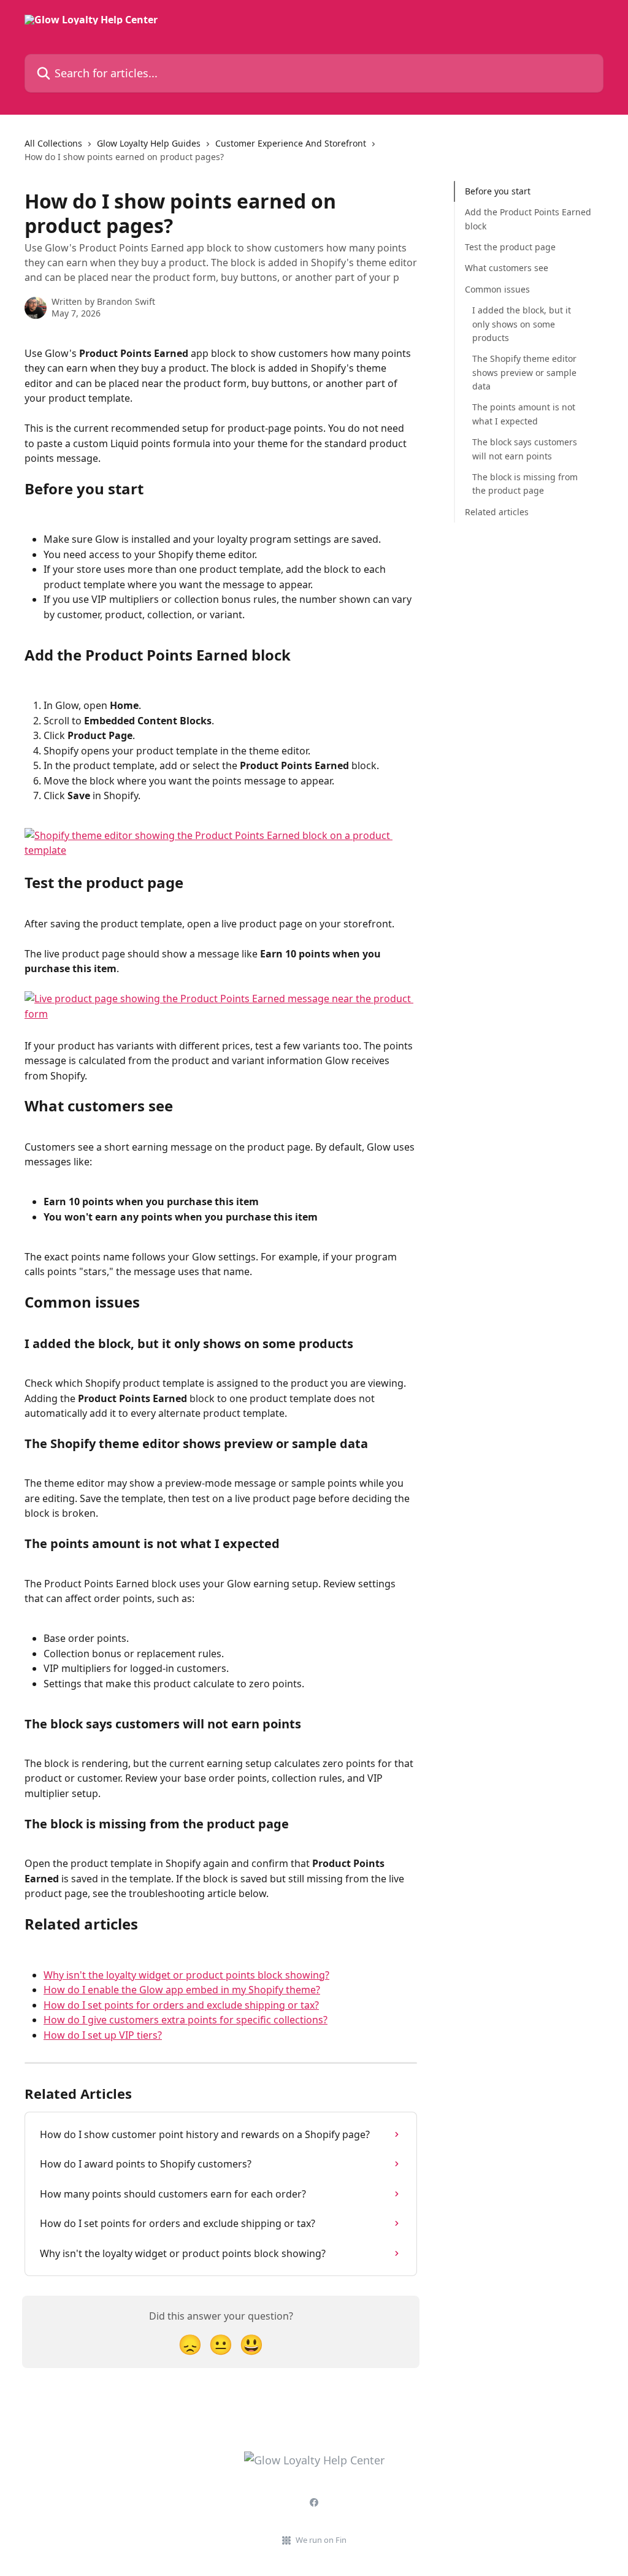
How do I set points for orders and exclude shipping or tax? (181, 2005)
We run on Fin (321, 2540)
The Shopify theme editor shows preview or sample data (524, 372)
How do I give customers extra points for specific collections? (186, 2020)
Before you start (498, 191)
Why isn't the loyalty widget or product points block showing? (186, 1975)
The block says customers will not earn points (525, 449)
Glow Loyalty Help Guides (149, 143)
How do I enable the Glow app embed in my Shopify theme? (182, 1990)
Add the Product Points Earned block (528, 219)
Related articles (497, 512)
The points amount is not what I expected (524, 414)
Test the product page (510, 247)
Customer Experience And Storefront (291, 143)
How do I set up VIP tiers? (103, 2035)
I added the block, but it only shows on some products (522, 324)
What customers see (507, 268)
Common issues (497, 289)
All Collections (53, 143)
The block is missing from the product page (525, 484)
